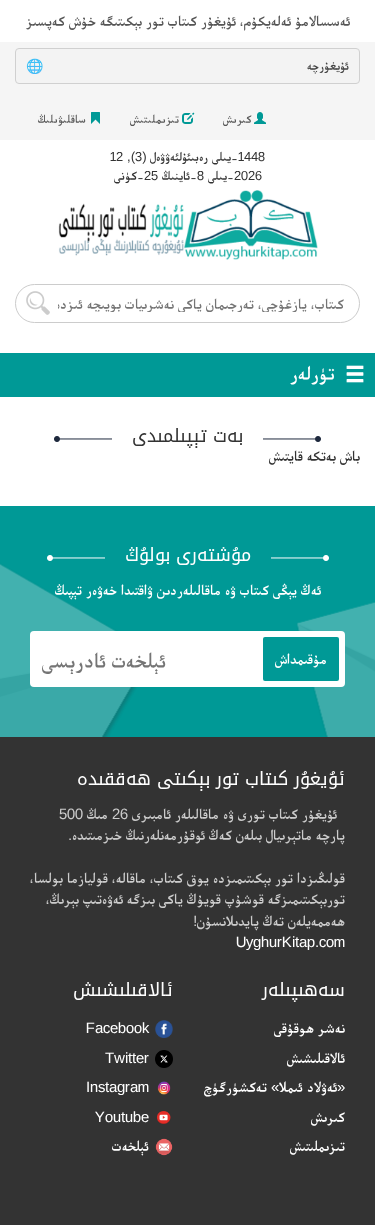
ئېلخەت (130, 1145)
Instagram (117, 1086)
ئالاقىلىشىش (316, 1057)
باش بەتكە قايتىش (314, 455)
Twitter (127, 1057)
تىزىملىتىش (156, 119)
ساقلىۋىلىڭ (63, 119)
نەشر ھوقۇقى (309, 1027)
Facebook (117, 1027)
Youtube (122, 1116)
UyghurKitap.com (290, 941)
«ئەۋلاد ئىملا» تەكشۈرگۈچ (274, 1086)
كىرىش (238, 119)
